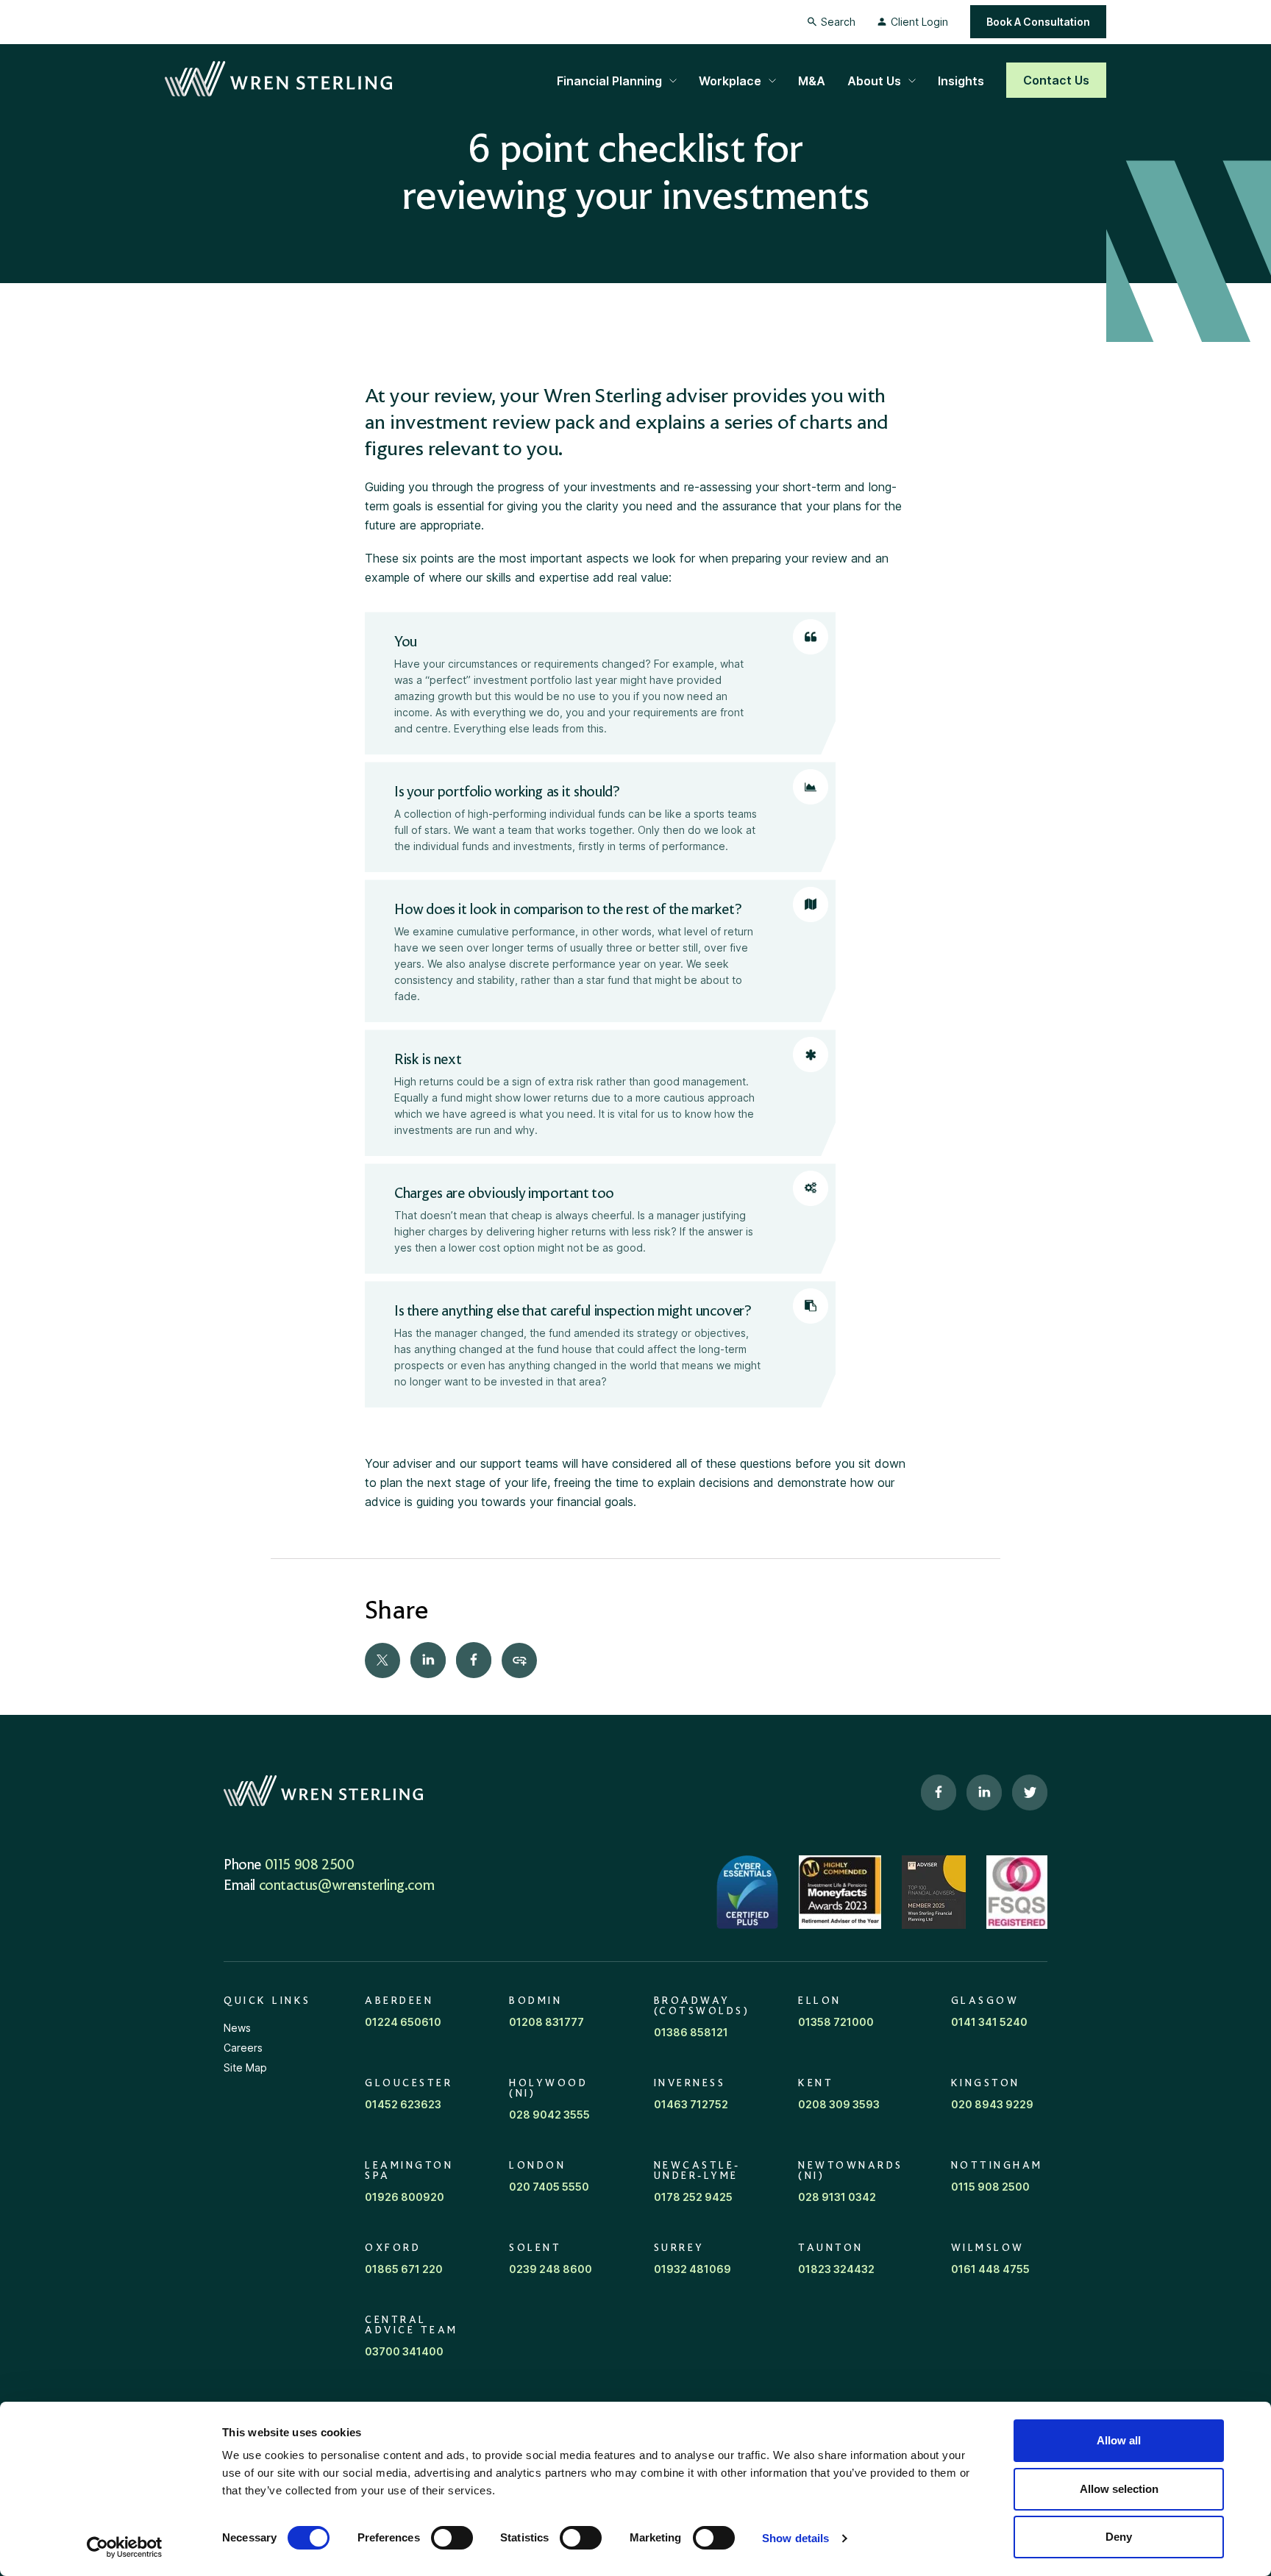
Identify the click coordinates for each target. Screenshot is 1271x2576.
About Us (874, 81)
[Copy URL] (519, 1660)
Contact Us (1056, 80)
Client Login (919, 22)
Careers (243, 2048)
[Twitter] (382, 1660)
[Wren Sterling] (278, 79)
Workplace (730, 81)
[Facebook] (474, 1660)
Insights (961, 81)
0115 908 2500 (310, 1866)
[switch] (452, 2538)
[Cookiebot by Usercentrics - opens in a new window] (125, 2547)
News (237, 2028)
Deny (1119, 2537)
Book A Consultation (1038, 22)
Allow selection (1119, 2489)
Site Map (245, 2067)
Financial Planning (609, 81)
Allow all (1119, 2440)
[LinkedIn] (428, 1660)
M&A (812, 81)
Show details (795, 2538)
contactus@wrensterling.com (347, 1886)
